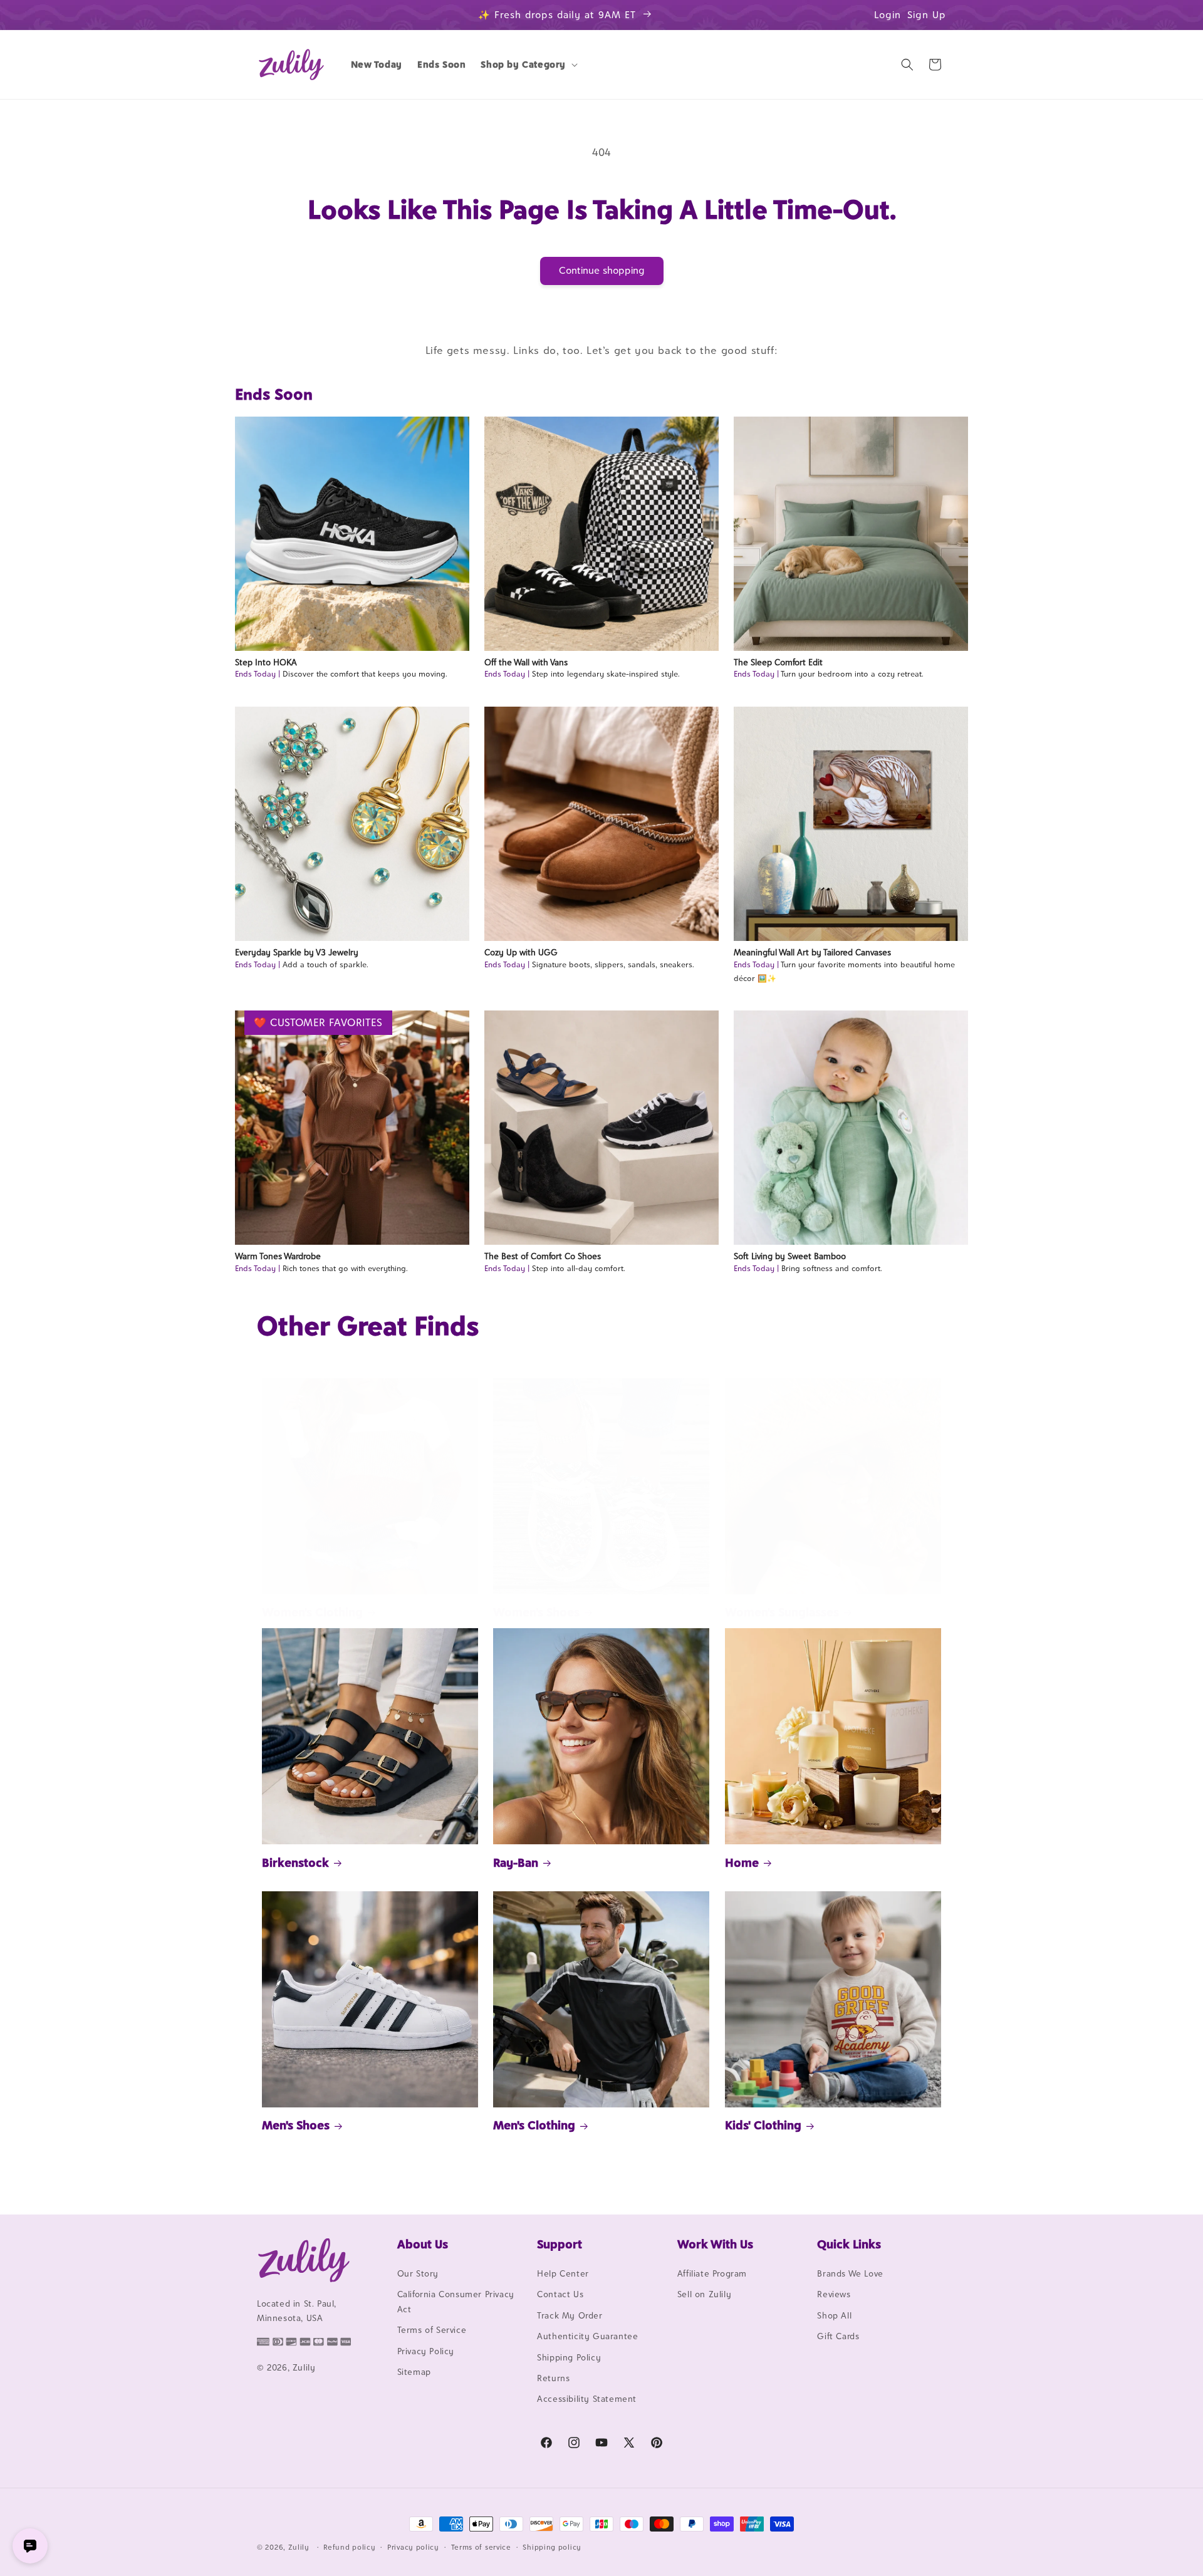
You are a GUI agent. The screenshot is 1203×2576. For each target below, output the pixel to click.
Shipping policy (552, 2547)
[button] (528, 65)
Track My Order (570, 2315)
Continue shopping (602, 270)
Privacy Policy (426, 2351)
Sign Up (927, 15)
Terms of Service (432, 2330)
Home (742, 1862)
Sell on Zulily (704, 2294)
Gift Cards (838, 2336)
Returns (553, 2378)
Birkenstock (295, 1862)
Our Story (418, 2273)
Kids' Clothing (763, 2125)
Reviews (834, 2294)
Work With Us (715, 2244)
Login (888, 15)
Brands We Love (850, 2273)
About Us (423, 2244)
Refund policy (349, 2547)
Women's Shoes (536, 1612)
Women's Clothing (312, 1612)
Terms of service (481, 2547)
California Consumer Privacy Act (456, 2301)
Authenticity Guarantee (587, 2336)
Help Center (563, 2273)
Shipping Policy (569, 2357)
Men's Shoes (296, 2125)
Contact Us (560, 2294)
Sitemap (414, 2372)
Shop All (834, 2315)
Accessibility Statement (587, 2399)
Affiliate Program (712, 2273)
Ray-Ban (516, 1862)
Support (560, 2244)
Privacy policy (413, 2547)
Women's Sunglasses (782, 1612)
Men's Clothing (534, 2125)
